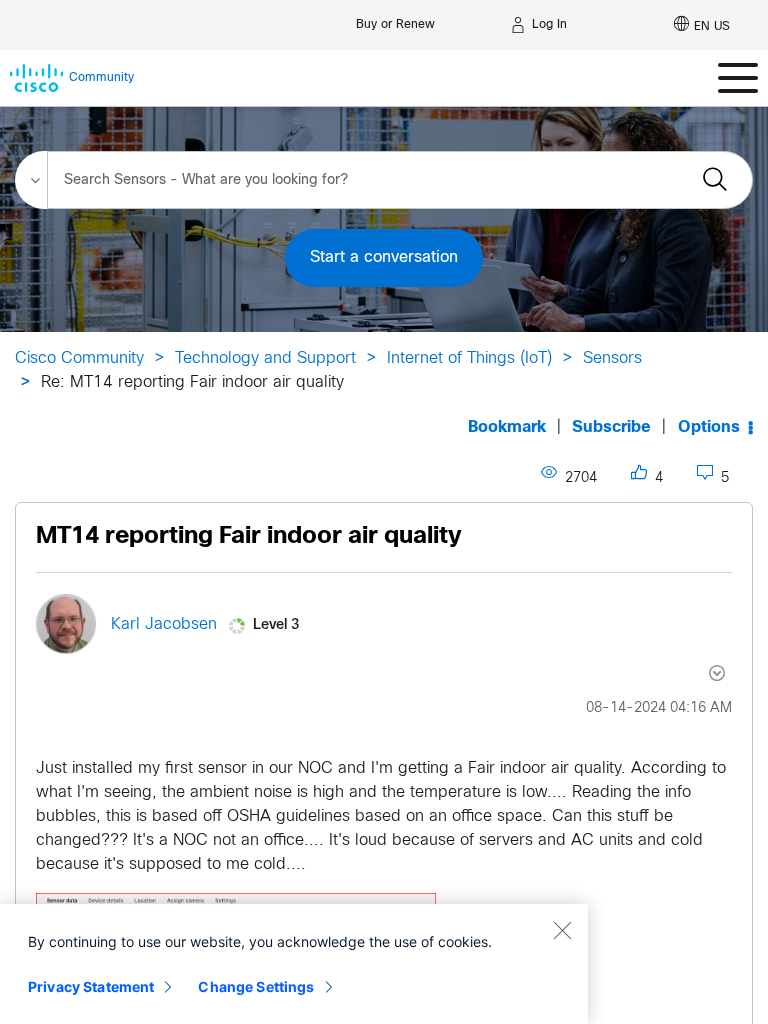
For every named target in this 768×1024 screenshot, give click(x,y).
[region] (294, 964)
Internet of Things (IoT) (469, 358)
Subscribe (611, 427)
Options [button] (709, 427)
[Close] (562, 930)
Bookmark (507, 427)
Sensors (612, 358)
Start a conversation (384, 257)
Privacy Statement (91, 986)
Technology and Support (265, 358)
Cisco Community (79, 358)
